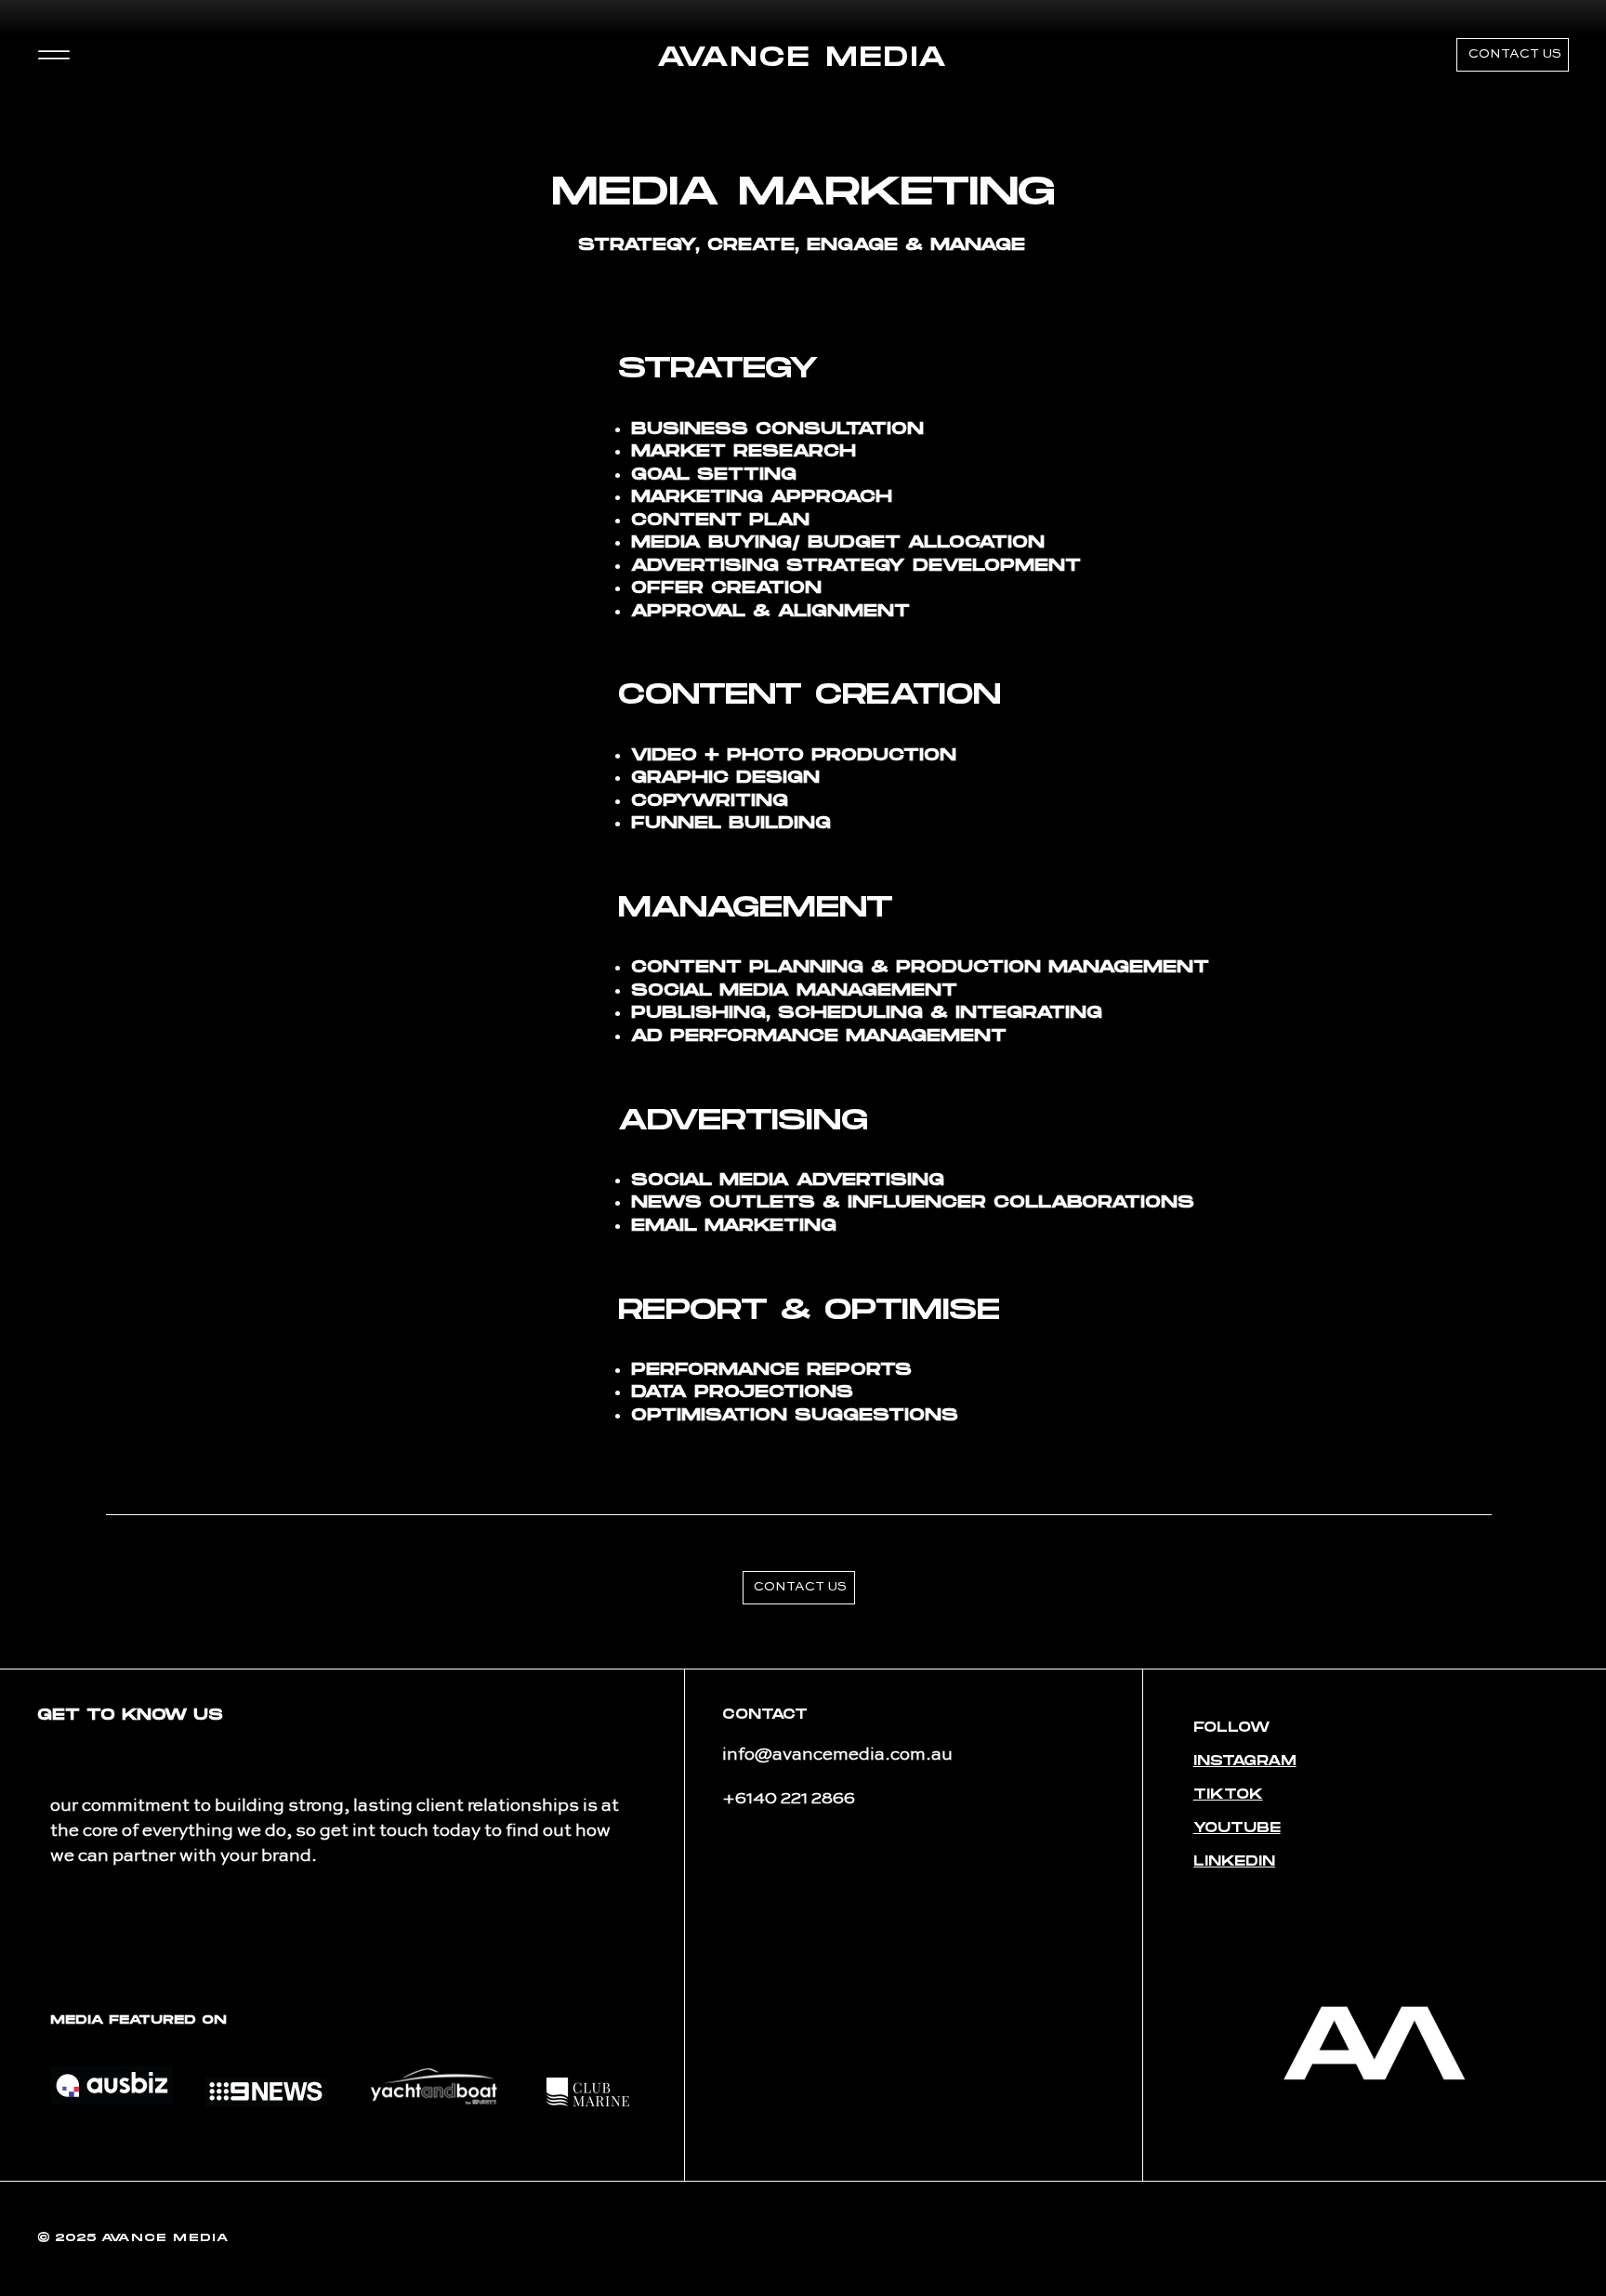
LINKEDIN (1234, 1861)
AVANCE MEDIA (803, 58)
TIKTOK (1228, 1795)
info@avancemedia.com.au (837, 1755)
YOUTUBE (1237, 1828)
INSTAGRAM (1245, 1761)
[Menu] (53, 55)
